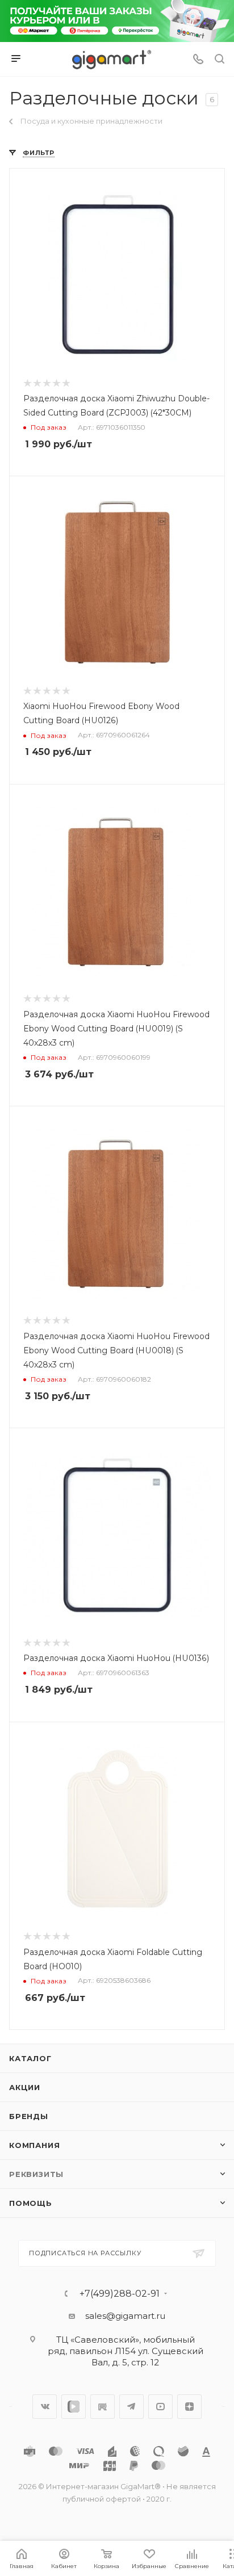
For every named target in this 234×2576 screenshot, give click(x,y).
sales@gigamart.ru (125, 2316)
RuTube (103, 2407)
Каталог (30, 2058)
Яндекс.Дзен (189, 2407)
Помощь (31, 2203)
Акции (25, 2087)
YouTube (160, 2407)
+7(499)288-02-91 (120, 2294)
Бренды (29, 2116)
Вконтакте (45, 2407)
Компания (34, 2145)
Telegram (131, 2407)
